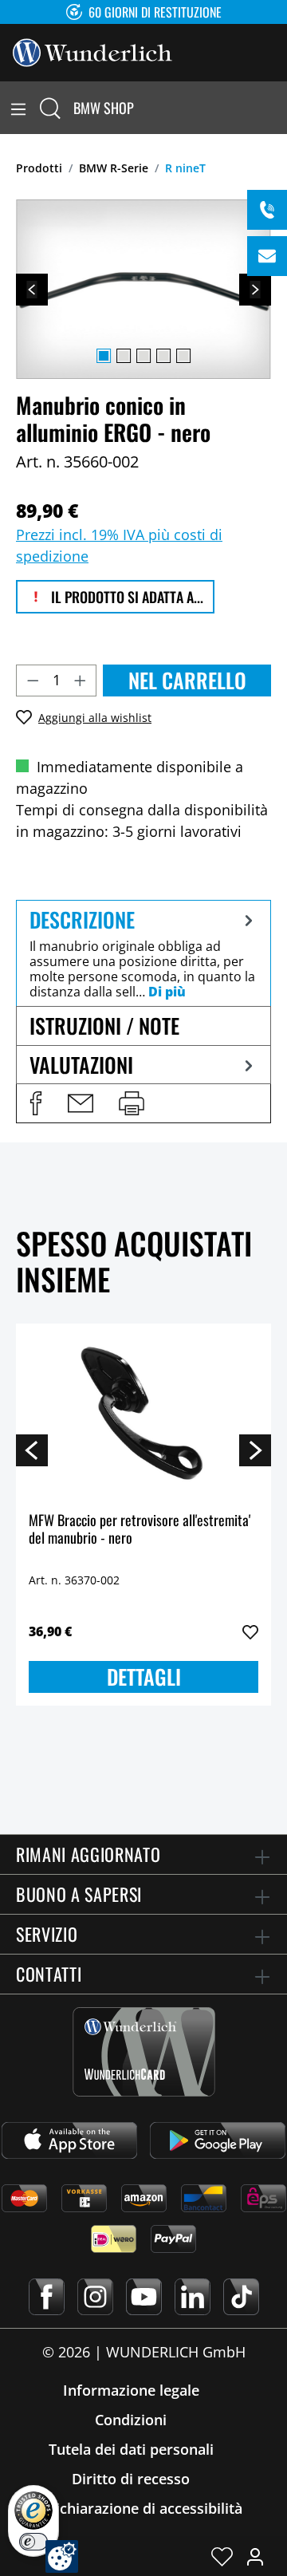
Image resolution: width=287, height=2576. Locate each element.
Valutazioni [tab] (81, 1065)
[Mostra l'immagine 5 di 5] (183, 356)
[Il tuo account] (255, 2556)
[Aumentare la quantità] (81, 680)
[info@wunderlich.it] (267, 256)
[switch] (33, 2542)
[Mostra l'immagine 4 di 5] (163, 356)
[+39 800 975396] (267, 210)
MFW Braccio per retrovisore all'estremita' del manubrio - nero (140, 1530)
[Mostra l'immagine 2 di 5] (124, 356)
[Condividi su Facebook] (36, 1103)
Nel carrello (187, 680)
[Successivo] (255, 290)
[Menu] (18, 108)
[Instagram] (95, 2297)
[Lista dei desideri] (222, 2556)
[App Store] (69, 2140)
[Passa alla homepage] (92, 51)
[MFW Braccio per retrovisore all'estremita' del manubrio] (143, 1416)
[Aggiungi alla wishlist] (250, 1632)
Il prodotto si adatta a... (126, 597)
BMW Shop (104, 108)
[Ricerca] (50, 108)
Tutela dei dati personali (131, 2449)
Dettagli (144, 1677)
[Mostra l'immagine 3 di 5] (143, 356)
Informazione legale (131, 2390)
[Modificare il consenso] (62, 2556)
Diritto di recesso (131, 2479)
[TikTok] (241, 2297)
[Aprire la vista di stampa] (132, 1103)
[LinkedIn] (193, 2297)
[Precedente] (32, 290)
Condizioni (131, 2420)
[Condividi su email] (81, 1103)
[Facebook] (47, 2297)
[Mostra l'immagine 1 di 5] (104, 356)
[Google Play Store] (218, 2140)
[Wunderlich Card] (144, 2052)
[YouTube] (144, 2297)
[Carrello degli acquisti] (277, 108)
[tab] (143, 953)
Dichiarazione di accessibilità (144, 2508)
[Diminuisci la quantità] (33, 680)
